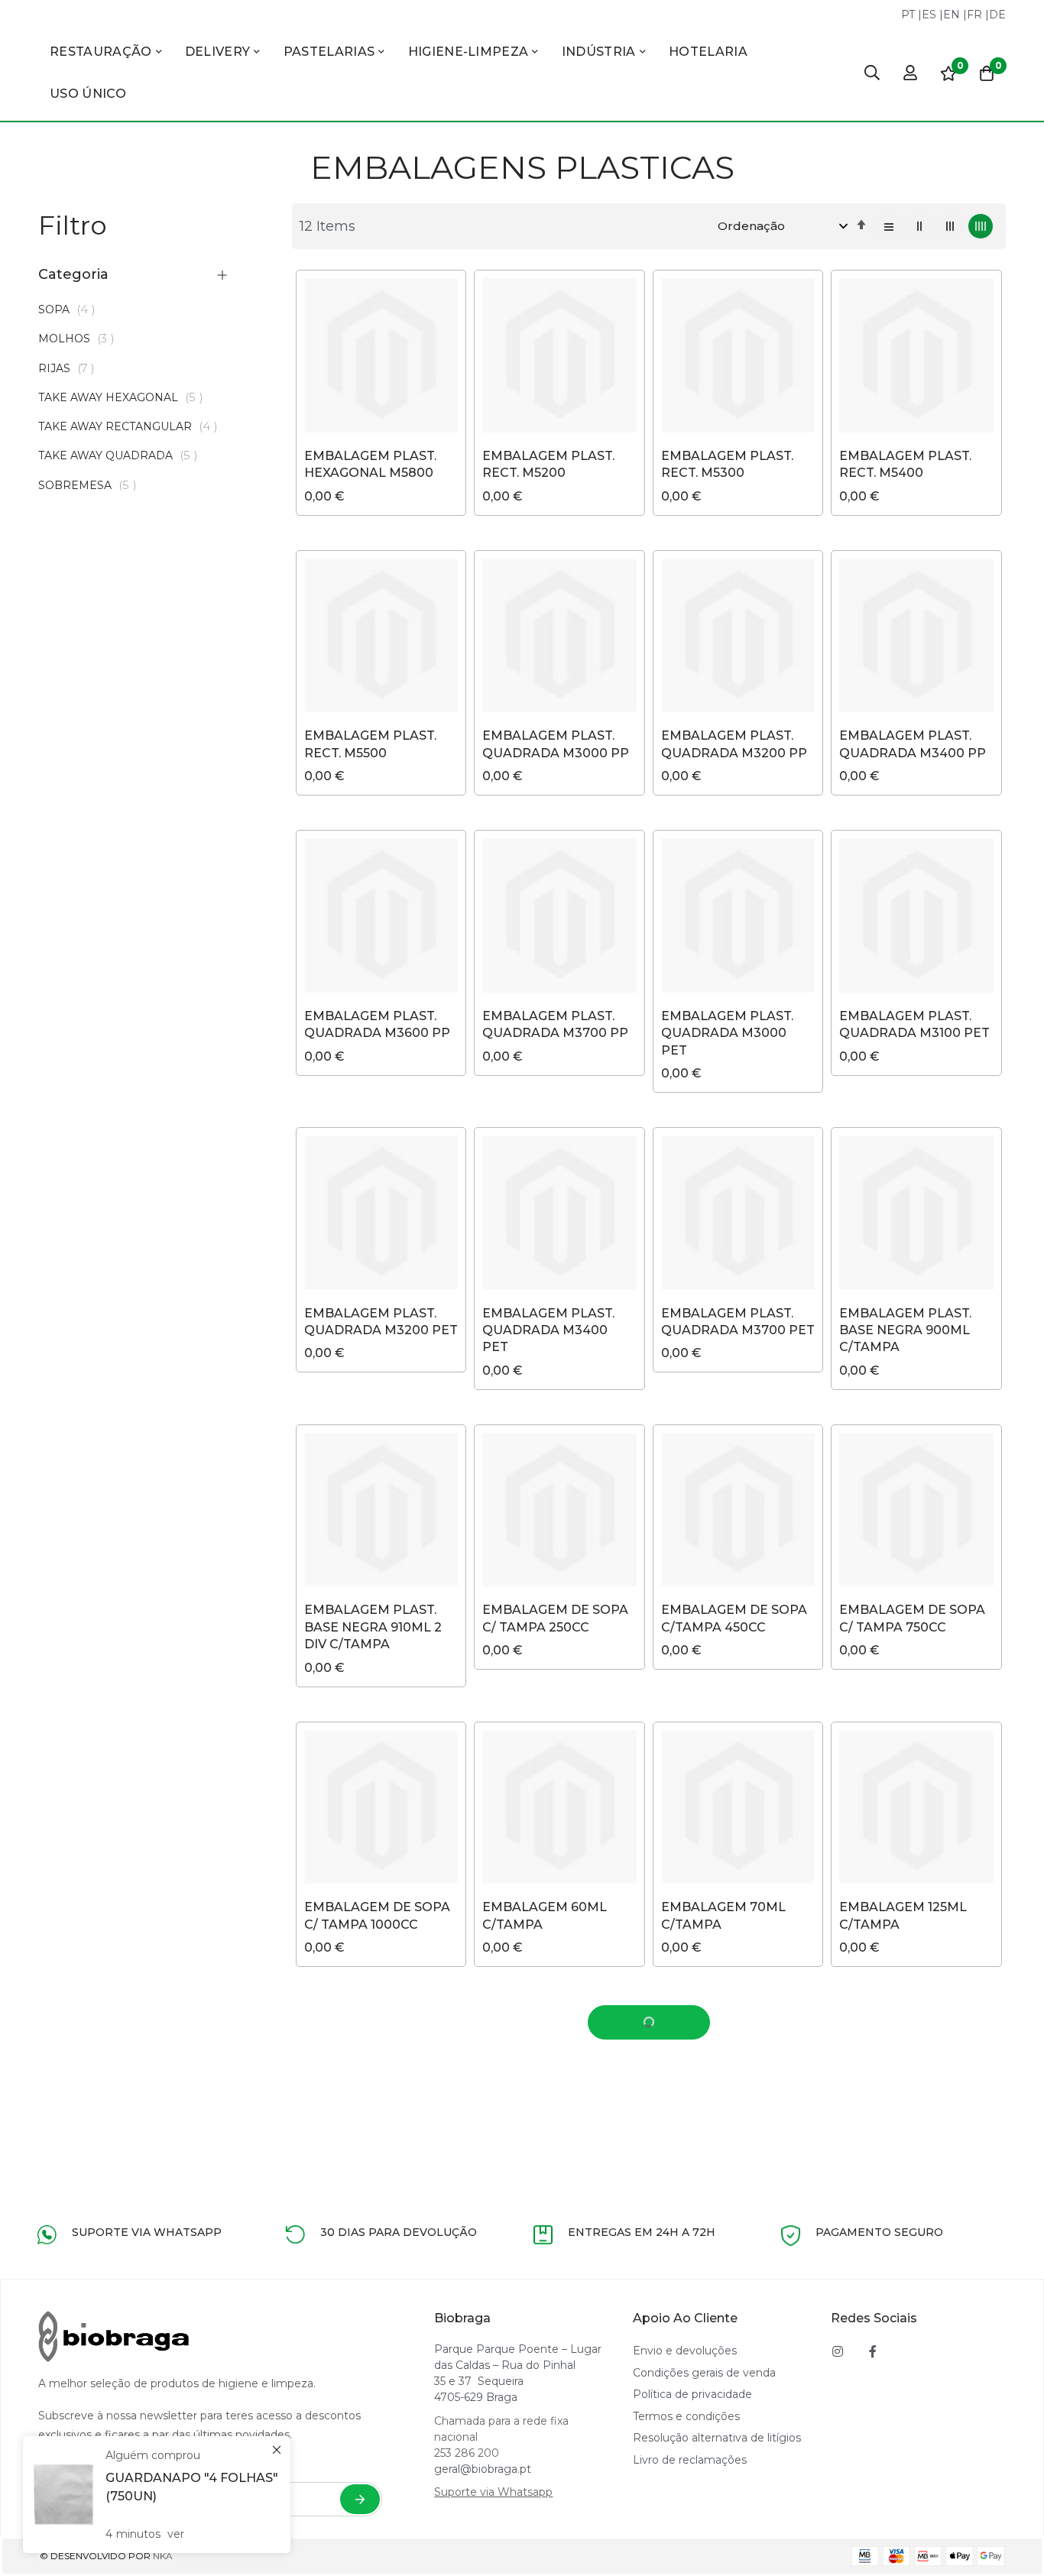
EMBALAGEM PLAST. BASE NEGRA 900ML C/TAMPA (905, 1330)
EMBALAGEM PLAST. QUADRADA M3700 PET (738, 1322)
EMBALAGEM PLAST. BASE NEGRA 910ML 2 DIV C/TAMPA (373, 1627)
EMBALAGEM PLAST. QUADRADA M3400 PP (913, 744)
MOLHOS (81, 339)
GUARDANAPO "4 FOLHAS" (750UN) (192, 2487)
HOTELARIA (708, 52)
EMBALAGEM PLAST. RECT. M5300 (727, 464)
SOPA (71, 309)
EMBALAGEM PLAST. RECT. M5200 (548, 464)
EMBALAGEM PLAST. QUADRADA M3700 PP (555, 1024)
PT (908, 15)
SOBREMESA (92, 485)
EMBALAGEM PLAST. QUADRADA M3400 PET (548, 1330)
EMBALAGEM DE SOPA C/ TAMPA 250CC (555, 1618)
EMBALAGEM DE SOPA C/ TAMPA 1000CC (377, 1915)
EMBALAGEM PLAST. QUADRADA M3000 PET (727, 1033)
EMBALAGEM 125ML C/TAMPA (903, 1915)
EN (952, 15)
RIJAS (71, 368)
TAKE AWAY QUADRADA (122, 455)
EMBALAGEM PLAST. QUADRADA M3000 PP (556, 744)
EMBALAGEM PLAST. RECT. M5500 (370, 744)
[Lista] (889, 227)
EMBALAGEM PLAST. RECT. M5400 (905, 464)
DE (997, 15)
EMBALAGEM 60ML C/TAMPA (545, 1915)
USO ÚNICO (88, 94)
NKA (163, 2556)
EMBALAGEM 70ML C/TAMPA (723, 1915)
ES (929, 15)
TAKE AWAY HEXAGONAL (125, 397)
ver (176, 2534)
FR (974, 15)
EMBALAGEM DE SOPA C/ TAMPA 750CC (912, 1618)
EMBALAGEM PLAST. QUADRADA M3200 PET (381, 1322)
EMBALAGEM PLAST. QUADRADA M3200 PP (734, 744)
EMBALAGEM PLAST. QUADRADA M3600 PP (377, 1024)
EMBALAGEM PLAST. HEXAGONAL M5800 (370, 464)
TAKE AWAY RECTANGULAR (132, 426)
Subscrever (360, 2499)
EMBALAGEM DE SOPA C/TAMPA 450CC (734, 1618)
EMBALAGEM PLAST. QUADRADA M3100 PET (914, 1024)
